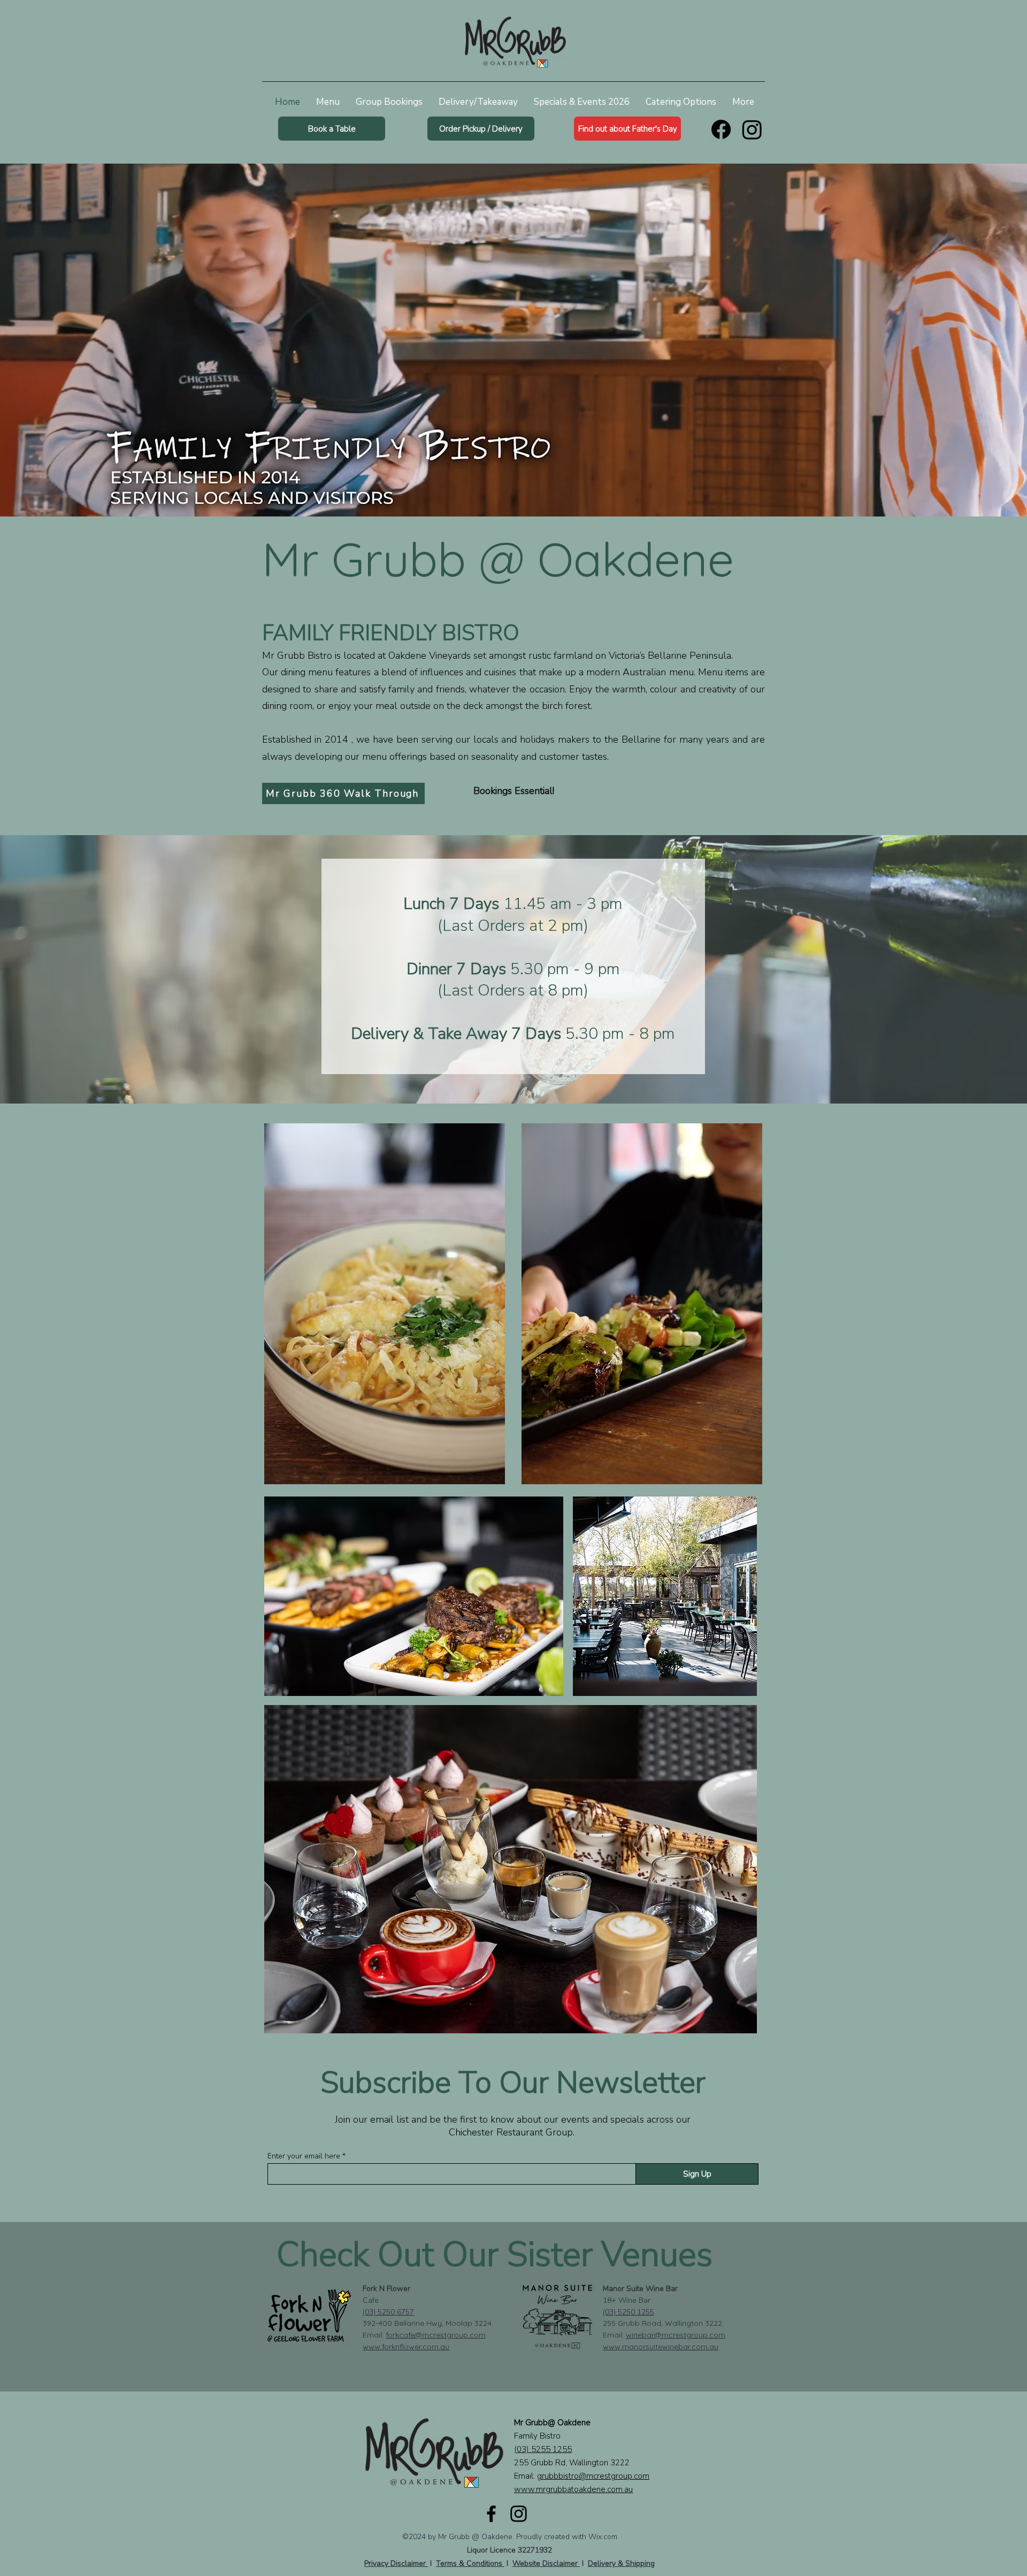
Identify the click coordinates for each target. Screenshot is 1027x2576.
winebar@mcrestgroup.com (676, 2335)
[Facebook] (721, 129)
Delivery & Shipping (621, 2563)
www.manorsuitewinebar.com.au (661, 2347)
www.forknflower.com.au (406, 2347)
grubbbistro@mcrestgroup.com (593, 2476)
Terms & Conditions (470, 2563)
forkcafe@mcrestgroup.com (436, 2335)
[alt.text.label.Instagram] (519, 2514)
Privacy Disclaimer (396, 2563)
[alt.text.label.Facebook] (491, 2514)
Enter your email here (304, 2156)
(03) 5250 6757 (388, 2312)
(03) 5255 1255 (543, 2449)
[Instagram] (752, 129)
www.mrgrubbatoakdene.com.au (573, 2489)
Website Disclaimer (546, 2563)
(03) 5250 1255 (629, 2312)
